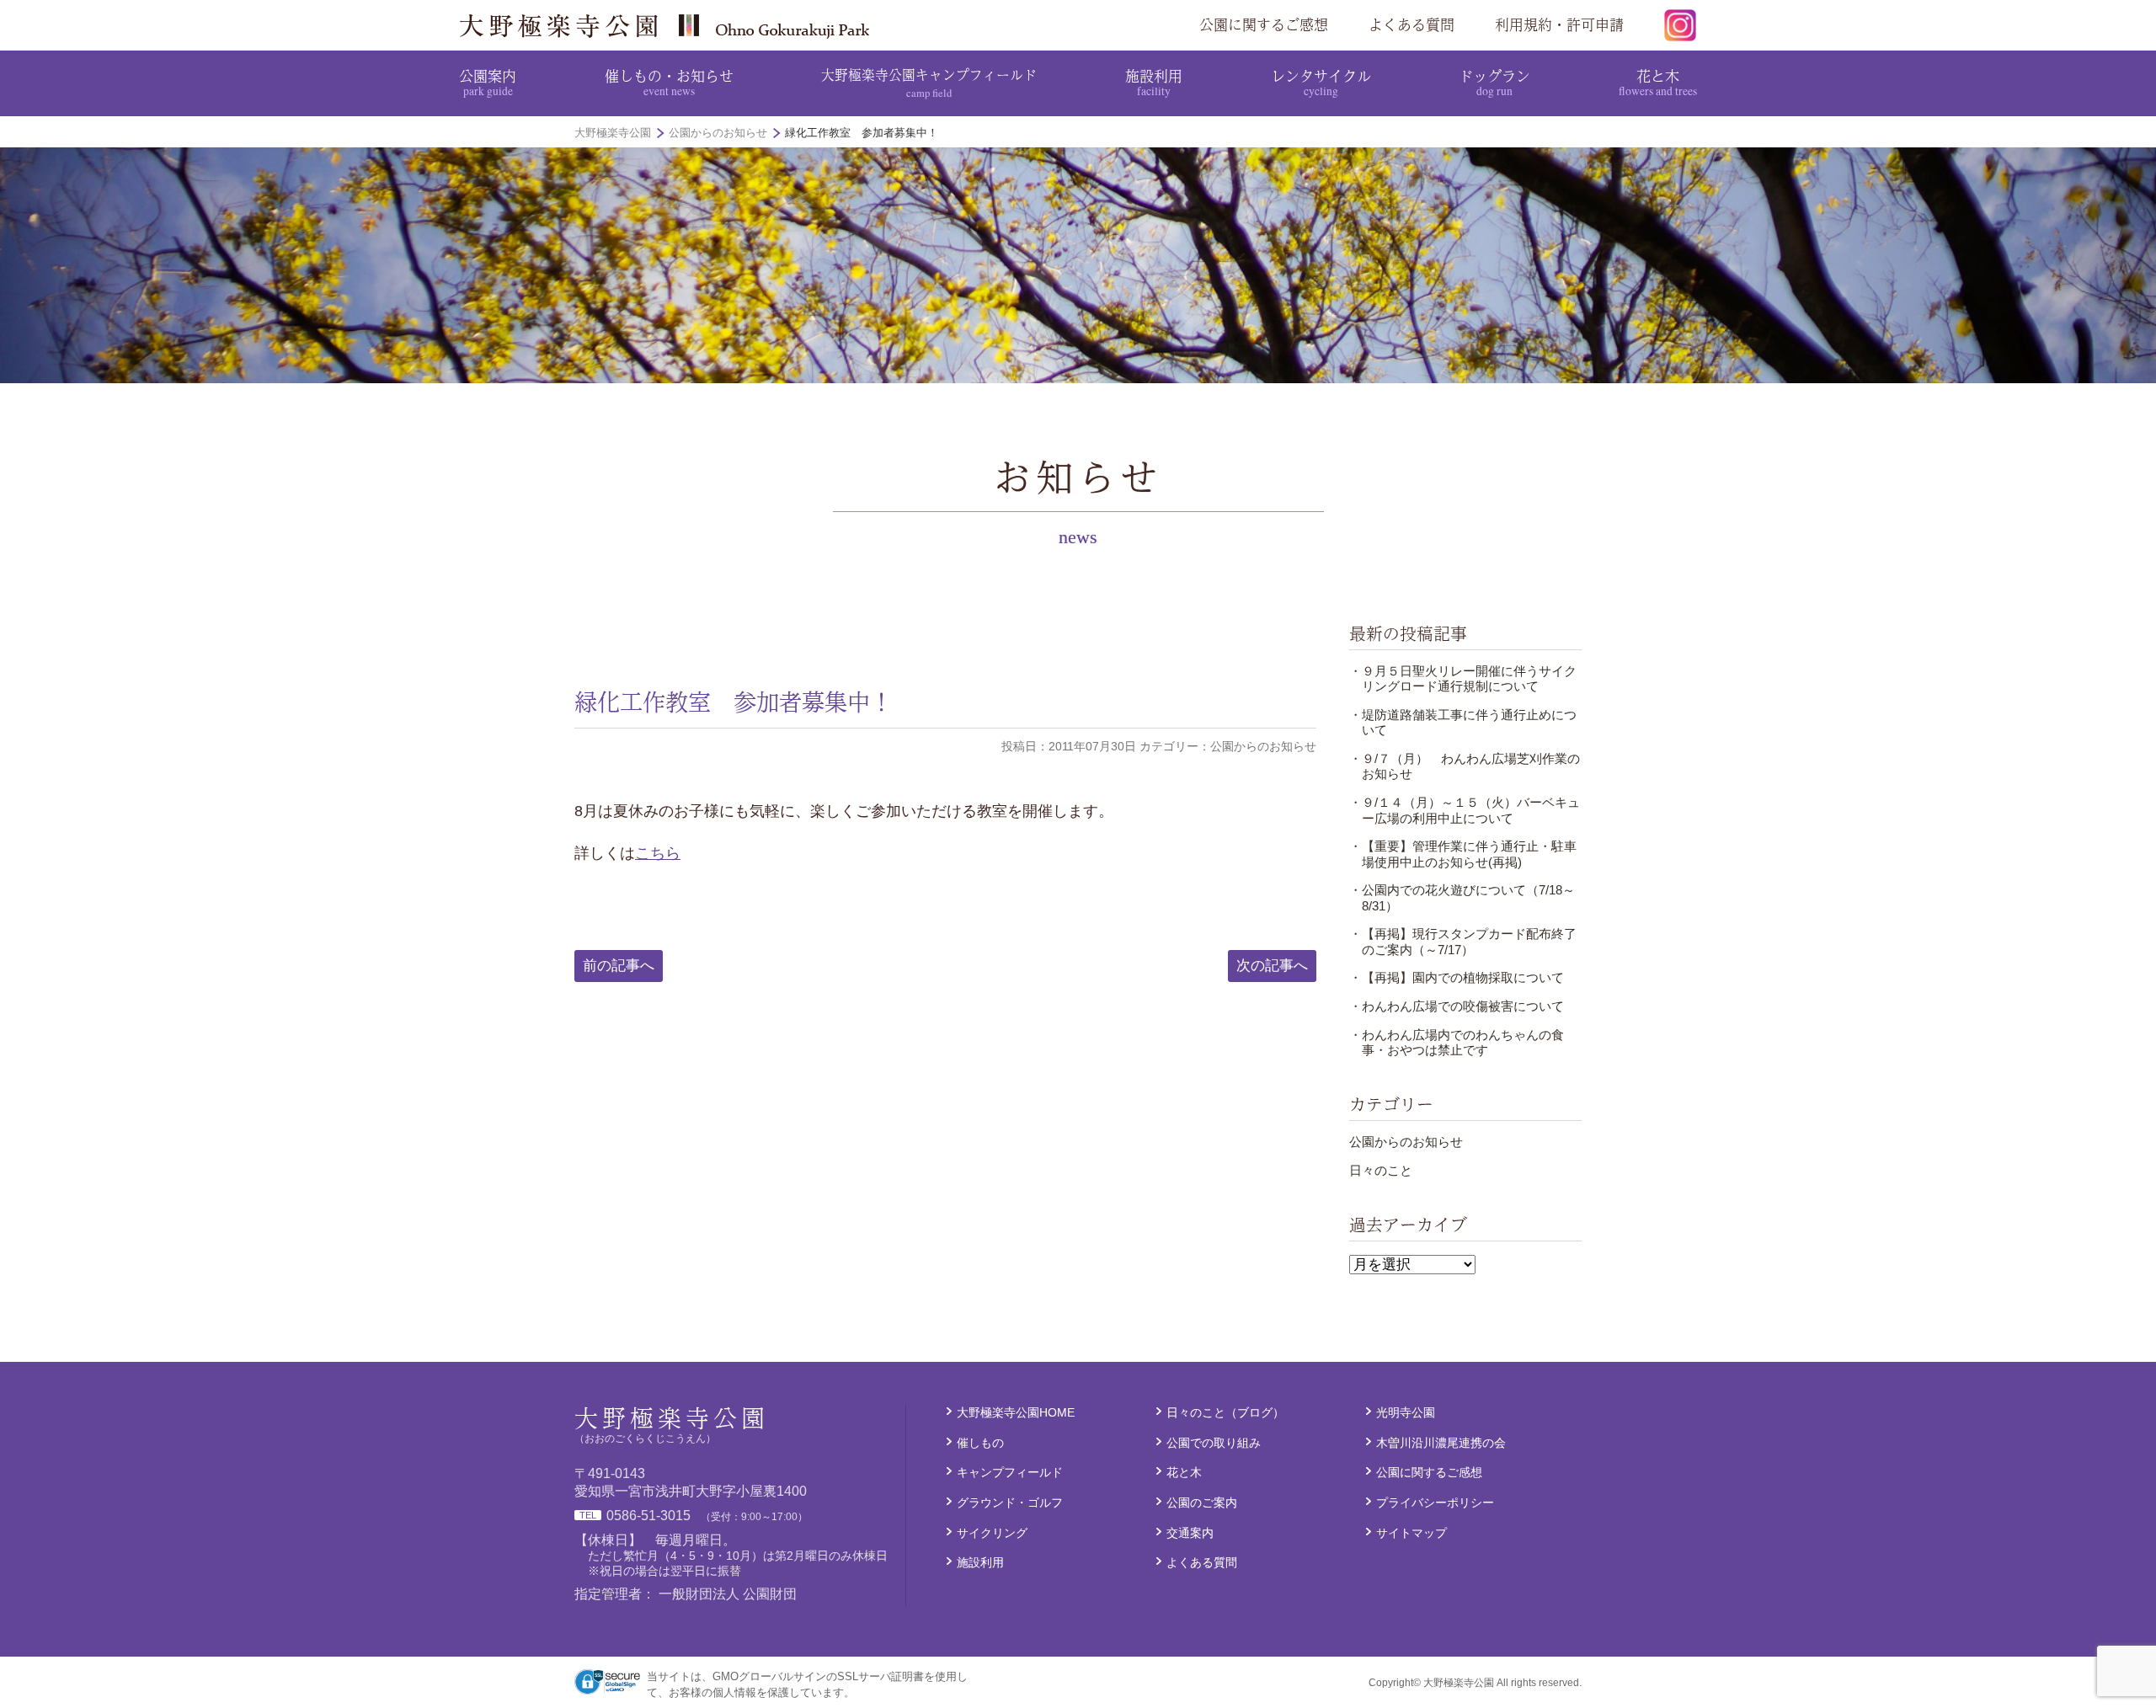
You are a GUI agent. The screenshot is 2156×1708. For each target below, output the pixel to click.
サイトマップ (1412, 1533)
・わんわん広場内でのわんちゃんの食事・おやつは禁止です (1457, 1042)
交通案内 (1190, 1533)
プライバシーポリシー (1435, 1503)
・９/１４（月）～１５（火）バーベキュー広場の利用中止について (1465, 810)
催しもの (980, 1443)
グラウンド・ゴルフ (1010, 1503)
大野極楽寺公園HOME (1016, 1412)
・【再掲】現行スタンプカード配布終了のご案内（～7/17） (1463, 941)
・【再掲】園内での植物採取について (1457, 977)
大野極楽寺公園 (670, 25)
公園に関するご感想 (1264, 24)
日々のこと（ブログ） (1225, 1412)
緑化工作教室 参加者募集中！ (734, 702)
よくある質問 (1412, 24)
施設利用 (1154, 82)
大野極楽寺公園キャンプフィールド (929, 82)
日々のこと (1381, 1170)
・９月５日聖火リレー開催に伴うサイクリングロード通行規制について (1463, 678)
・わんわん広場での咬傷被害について (1457, 1006)
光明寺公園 (1406, 1412)
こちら (658, 853)
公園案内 (488, 82)
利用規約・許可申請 (1559, 24)
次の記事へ (1272, 966)
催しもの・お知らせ (669, 82)
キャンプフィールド (1010, 1472)
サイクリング (992, 1533)
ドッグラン (1494, 82)
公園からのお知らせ (1406, 1142)
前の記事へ (619, 966)
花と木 (1658, 82)
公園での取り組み (1214, 1443)
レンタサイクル (1321, 82)
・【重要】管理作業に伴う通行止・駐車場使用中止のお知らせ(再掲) (1463, 854)
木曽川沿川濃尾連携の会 (1441, 1443)
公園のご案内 (1202, 1503)
